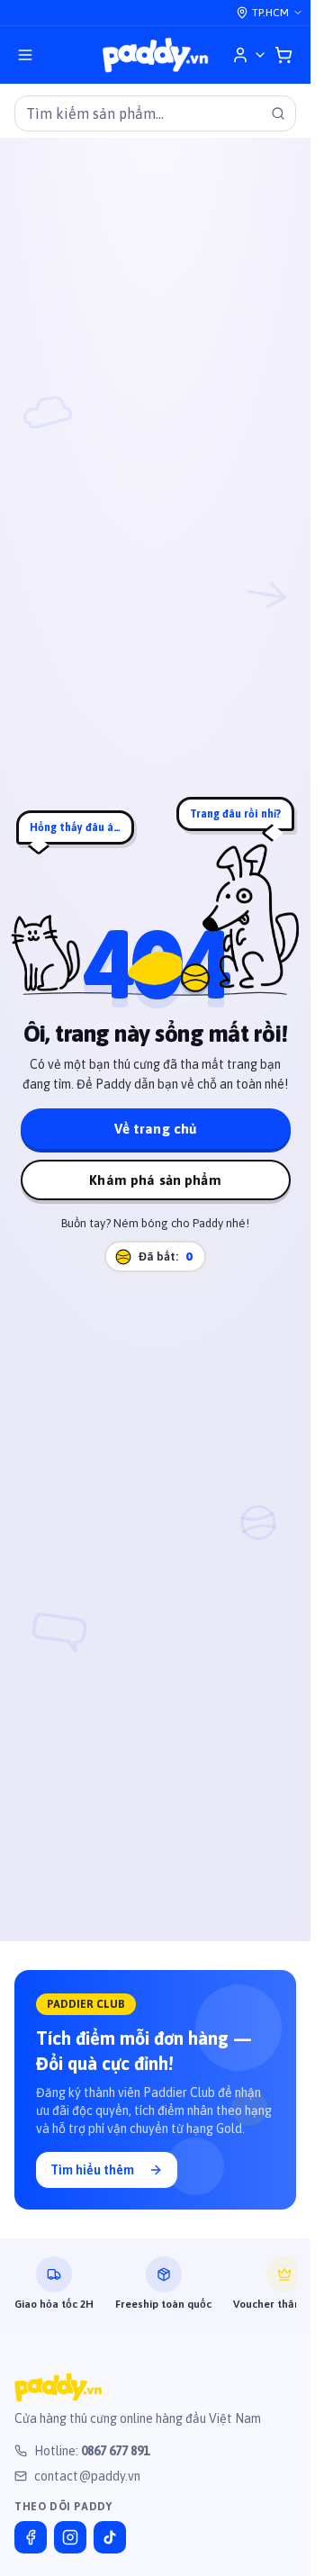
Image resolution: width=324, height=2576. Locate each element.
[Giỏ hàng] (283, 55)
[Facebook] (31, 2537)
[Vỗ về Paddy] (251, 915)
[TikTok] (110, 2537)
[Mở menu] (25, 55)
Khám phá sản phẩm (155, 1180)
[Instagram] (70, 2537)
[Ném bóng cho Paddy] (195, 978)
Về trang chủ (156, 1129)
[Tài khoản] (249, 55)
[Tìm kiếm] (278, 113)
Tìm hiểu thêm (92, 2170)
